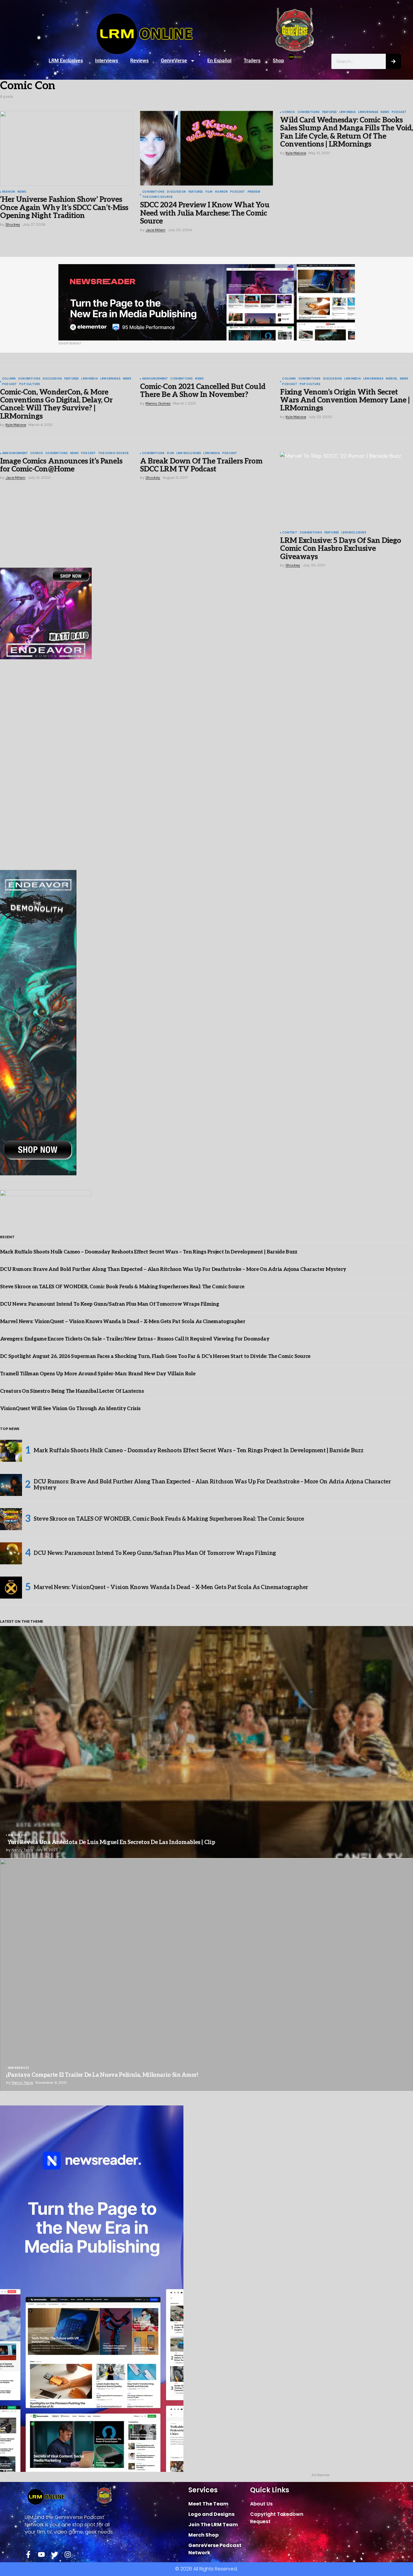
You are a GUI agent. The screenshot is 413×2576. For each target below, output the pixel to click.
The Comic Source (157, 197)
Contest (289, 533)
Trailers (252, 61)
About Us (261, 2504)
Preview (254, 192)
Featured (196, 192)
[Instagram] (68, 2554)
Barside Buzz (19, 1836)
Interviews (107, 61)
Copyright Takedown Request (277, 2518)
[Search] (393, 61)
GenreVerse (174, 61)
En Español (219, 61)
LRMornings (368, 112)
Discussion (176, 192)
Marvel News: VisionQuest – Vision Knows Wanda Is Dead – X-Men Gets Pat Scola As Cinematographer (123, 1322)
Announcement (155, 379)
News (22, 192)
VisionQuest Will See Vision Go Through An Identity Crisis (70, 1409)
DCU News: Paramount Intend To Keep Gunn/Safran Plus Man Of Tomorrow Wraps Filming (109, 1304)
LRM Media (348, 112)
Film (209, 192)
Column (9, 379)
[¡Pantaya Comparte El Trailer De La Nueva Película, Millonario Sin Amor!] (206, 1975)
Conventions (153, 192)
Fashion (9, 192)
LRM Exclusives (66, 61)
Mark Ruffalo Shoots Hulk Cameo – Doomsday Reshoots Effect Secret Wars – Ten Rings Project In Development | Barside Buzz (149, 1252)
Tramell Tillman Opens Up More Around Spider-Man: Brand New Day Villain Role (98, 1374)
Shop (278, 61)
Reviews (139, 61)
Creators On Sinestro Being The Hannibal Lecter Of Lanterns (72, 1391)
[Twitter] (55, 2554)
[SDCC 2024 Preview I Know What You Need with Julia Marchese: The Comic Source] (206, 148)
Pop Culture (29, 384)
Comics (288, 112)
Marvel (392, 379)
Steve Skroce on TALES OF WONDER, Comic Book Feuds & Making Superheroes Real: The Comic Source (122, 1287)
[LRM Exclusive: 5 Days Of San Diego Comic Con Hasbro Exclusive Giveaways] (347, 489)
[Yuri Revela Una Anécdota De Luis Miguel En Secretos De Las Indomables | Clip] (206, 1742)
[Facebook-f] (28, 2554)
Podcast (238, 192)
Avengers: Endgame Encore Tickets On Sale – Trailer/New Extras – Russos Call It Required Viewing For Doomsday (135, 1339)
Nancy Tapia (22, 1850)
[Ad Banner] (207, 302)
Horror (221, 192)
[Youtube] (41, 2554)
